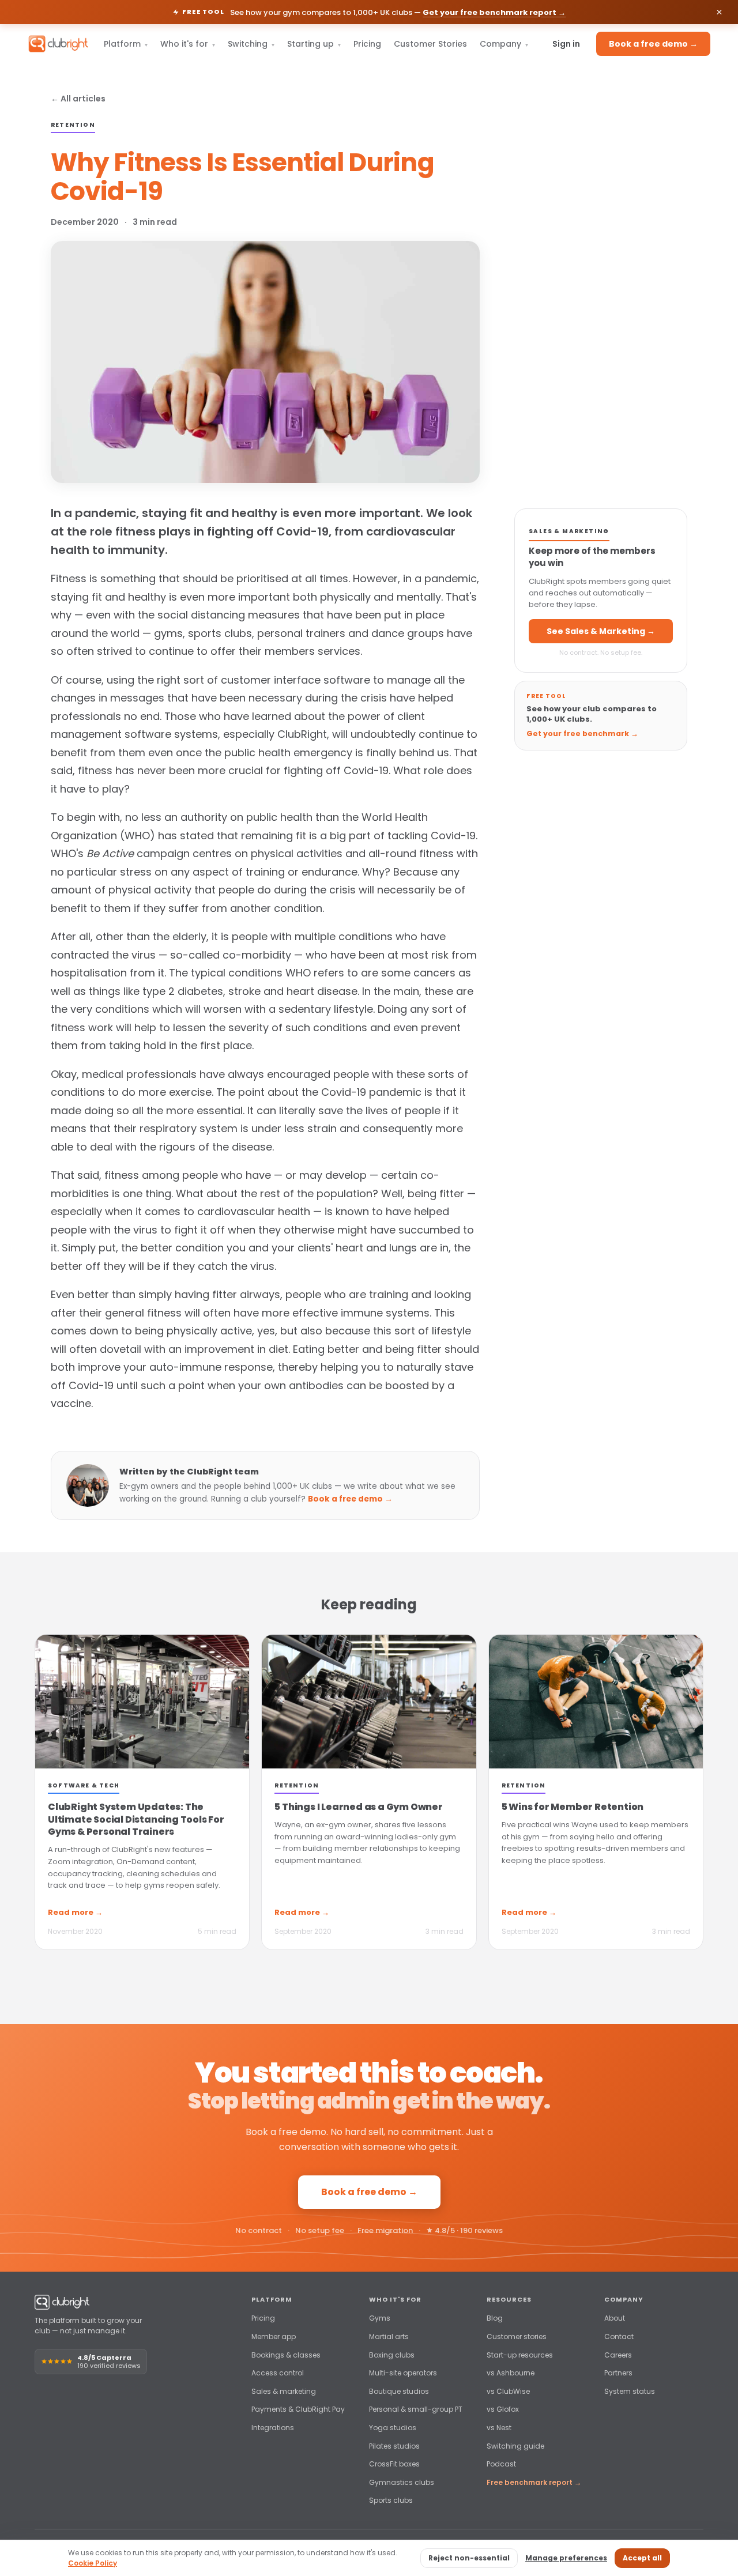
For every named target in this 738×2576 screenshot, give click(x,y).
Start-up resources (520, 2355)
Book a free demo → (653, 44)
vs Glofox (503, 2409)
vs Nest (499, 2428)
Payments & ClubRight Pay (298, 2409)
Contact (619, 2336)
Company (504, 44)
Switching (251, 44)
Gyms (380, 2318)
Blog (495, 2318)
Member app (274, 2336)
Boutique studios (399, 2391)
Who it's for (188, 44)
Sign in (566, 44)
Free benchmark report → (534, 2482)
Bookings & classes (286, 2355)
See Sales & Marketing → (601, 631)
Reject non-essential (469, 2558)
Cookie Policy (93, 2563)
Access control (278, 2373)
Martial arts (389, 2336)
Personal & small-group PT (416, 2409)
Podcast (501, 2464)
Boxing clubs (392, 2355)
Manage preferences (566, 2558)
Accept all (642, 2558)
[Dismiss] (719, 12)
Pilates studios (394, 2446)
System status (630, 2391)
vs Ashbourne (511, 2373)
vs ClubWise (508, 2391)
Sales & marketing (284, 2391)
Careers (618, 2355)
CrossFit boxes (394, 2464)
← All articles (78, 99)
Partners (618, 2373)
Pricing (367, 44)
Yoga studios (393, 2428)
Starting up (314, 44)
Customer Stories (430, 44)
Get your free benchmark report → (494, 12)
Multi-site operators (403, 2373)
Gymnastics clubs (402, 2482)
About (615, 2318)
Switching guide (515, 2446)
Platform (126, 44)
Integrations (273, 2428)
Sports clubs (391, 2500)
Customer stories (517, 2336)
